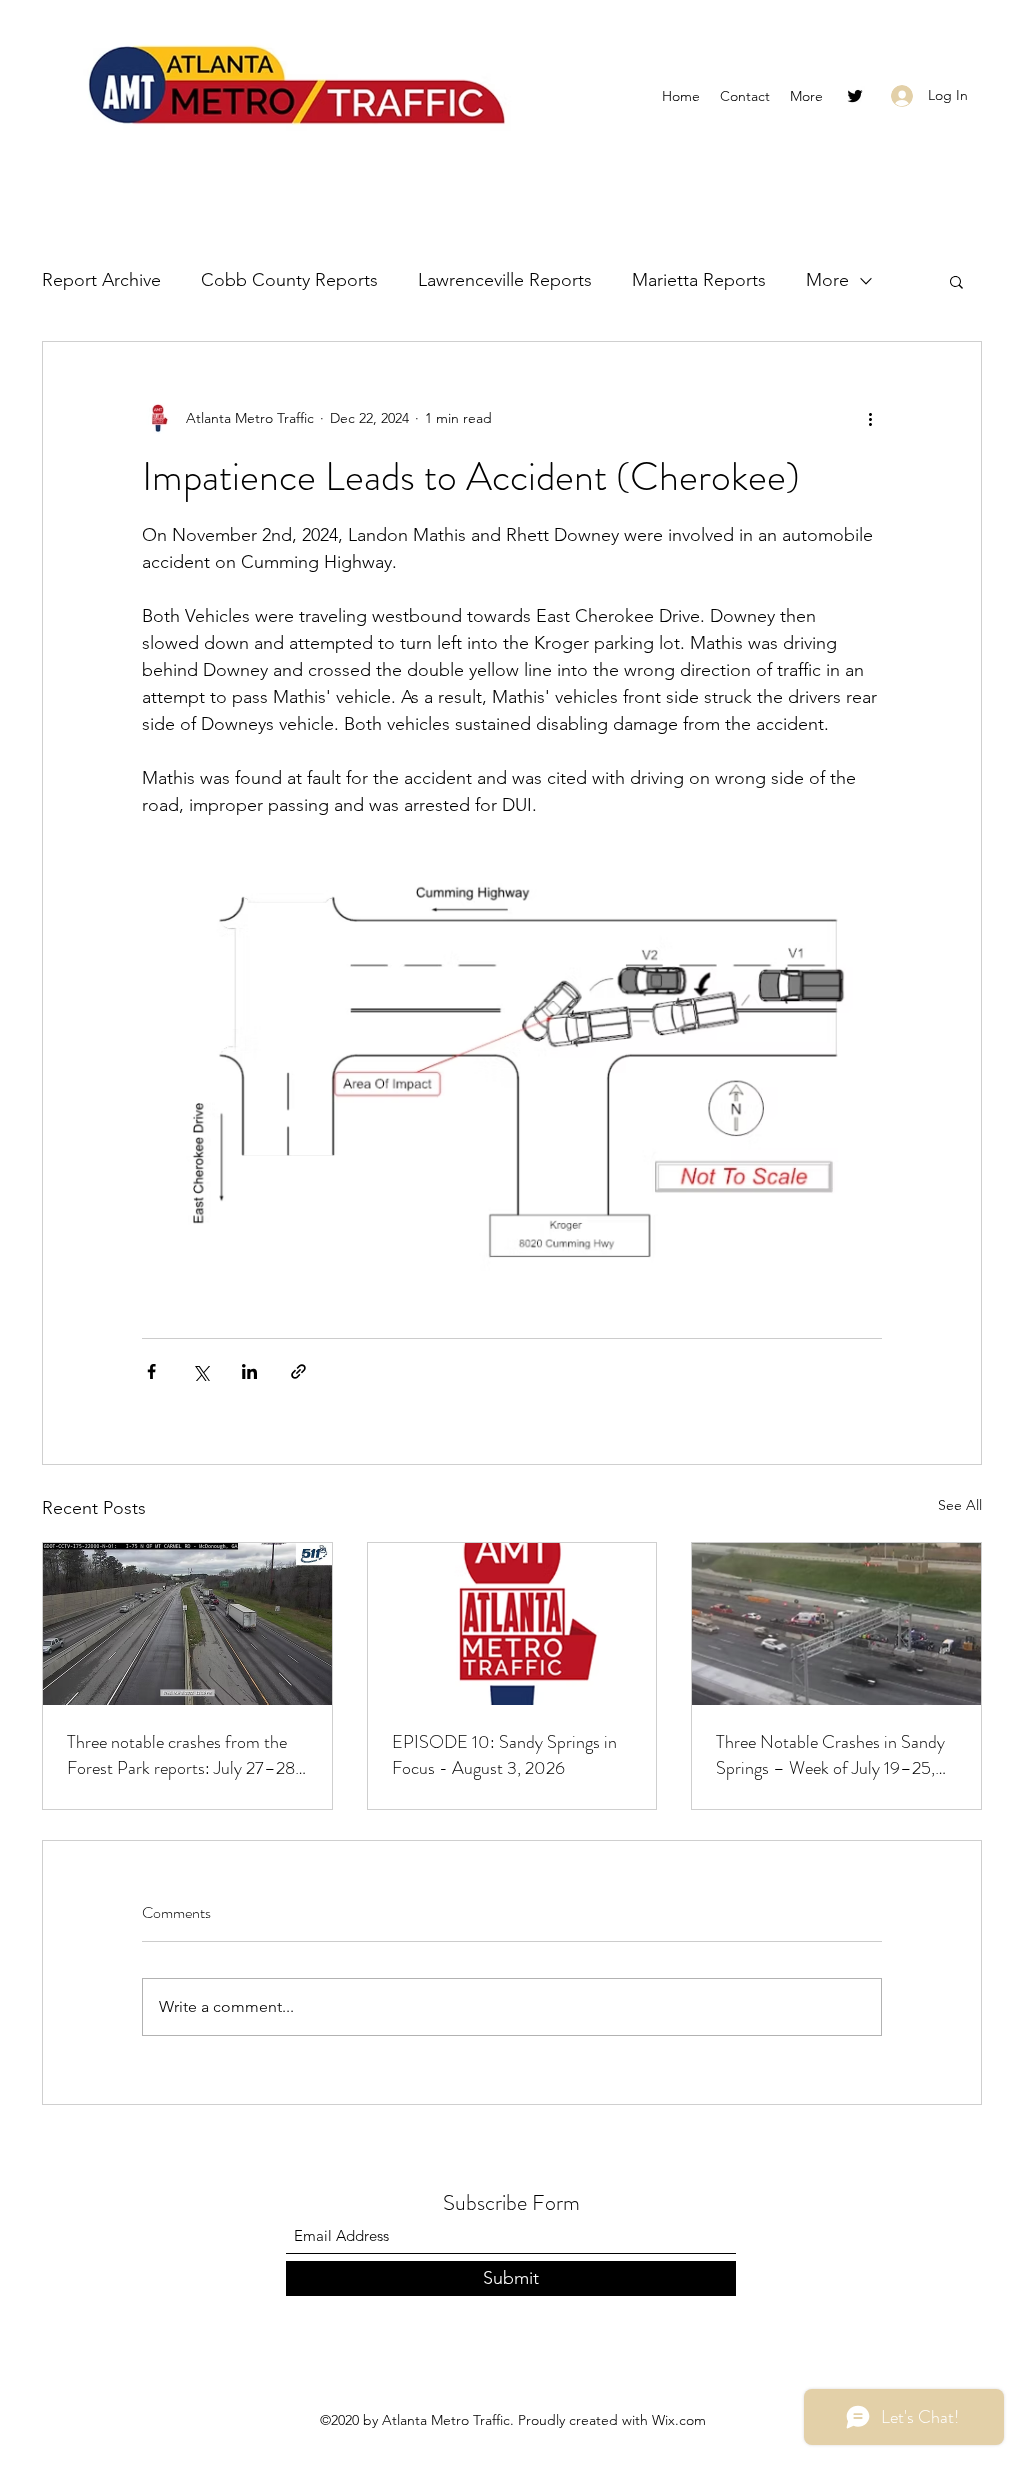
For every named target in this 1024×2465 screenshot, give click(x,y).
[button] (956, 281)
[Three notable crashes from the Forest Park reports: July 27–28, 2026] (187, 1624)
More (827, 280)
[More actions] (870, 418)
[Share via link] (298, 1371)
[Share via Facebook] (151, 1371)
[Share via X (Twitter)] (200, 1371)
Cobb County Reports (289, 280)
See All (960, 1505)
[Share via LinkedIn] (249, 1371)
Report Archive (101, 280)
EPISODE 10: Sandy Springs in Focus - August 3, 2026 (504, 1755)
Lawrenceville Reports (505, 280)
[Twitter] (855, 96)
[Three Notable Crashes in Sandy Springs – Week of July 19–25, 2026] (836, 1624)
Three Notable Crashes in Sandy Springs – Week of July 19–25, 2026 (830, 1755)
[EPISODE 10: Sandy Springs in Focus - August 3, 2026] (512, 1624)
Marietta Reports (699, 280)
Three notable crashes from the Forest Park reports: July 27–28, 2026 (183, 1755)
